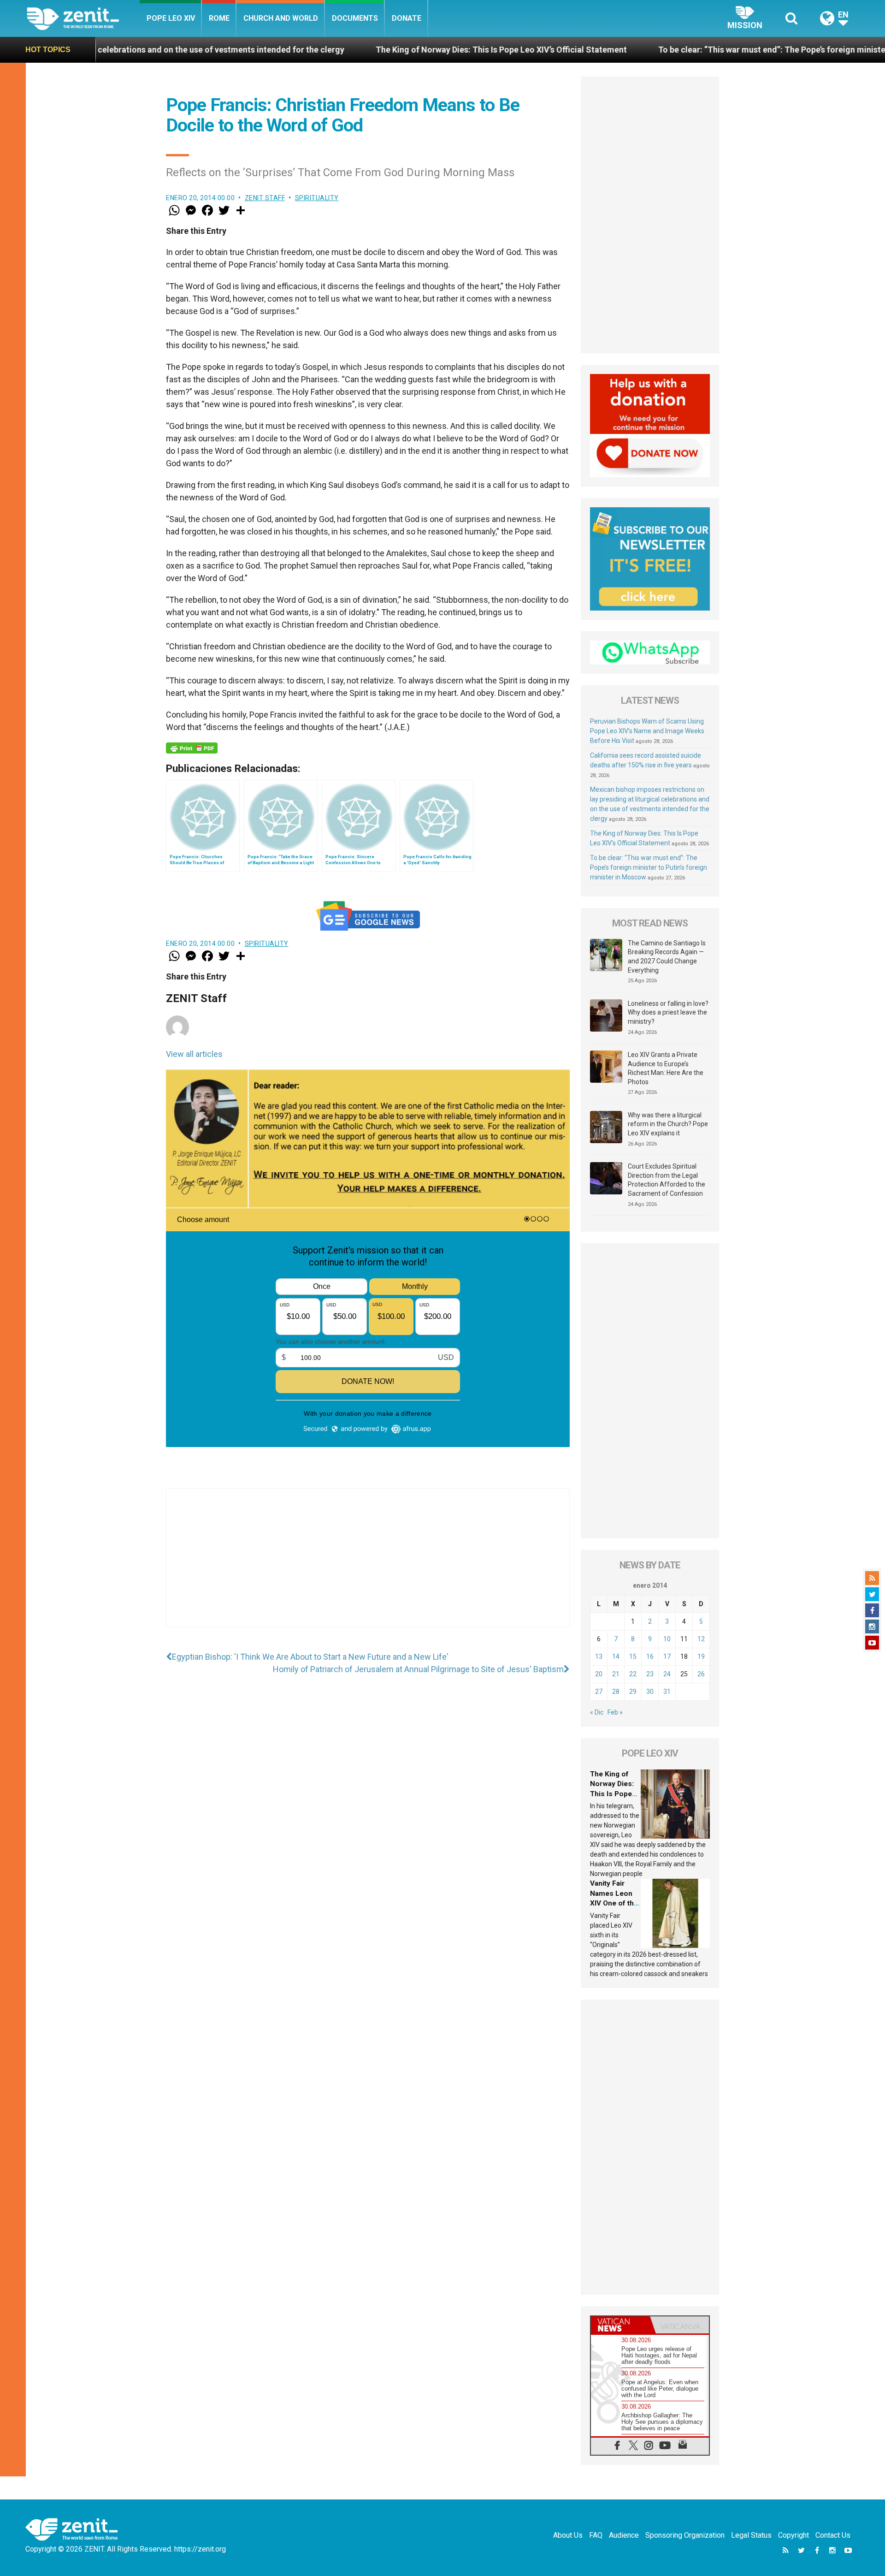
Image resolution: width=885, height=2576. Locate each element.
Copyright (794, 2535)
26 (701, 1674)
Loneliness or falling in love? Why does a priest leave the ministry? (668, 1012)
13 (599, 1656)
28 (616, 1692)
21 (616, 1674)
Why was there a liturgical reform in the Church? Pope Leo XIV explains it (668, 1124)
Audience (624, 2535)
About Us (568, 2535)
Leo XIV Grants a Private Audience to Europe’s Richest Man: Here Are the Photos (666, 1068)
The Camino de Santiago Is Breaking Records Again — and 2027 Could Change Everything (667, 957)
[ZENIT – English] (83, 18)
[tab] (620, 2325)
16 (650, 1656)
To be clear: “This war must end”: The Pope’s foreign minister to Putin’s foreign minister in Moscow (649, 867)
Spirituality (317, 198)
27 (599, 1692)
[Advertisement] (368, 1567)
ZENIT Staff (265, 198)
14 (616, 1656)
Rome (219, 18)
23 (650, 1674)
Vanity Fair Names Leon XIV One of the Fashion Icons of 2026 (614, 1903)
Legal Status (751, 2535)
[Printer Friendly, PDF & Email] (192, 748)
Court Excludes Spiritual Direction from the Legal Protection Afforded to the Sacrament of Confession (667, 1180)
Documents (355, 18)
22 (633, 1674)
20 (599, 1674)
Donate (407, 18)
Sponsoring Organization (685, 2535)
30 (650, 1692)
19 (701, 1656)
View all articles (194, 1054)
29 (633, 1692)
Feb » (615, 1712)
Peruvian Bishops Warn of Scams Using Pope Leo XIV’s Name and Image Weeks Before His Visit (647, 731)
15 (633, 1656)
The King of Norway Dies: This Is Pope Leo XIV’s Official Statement (366, 50)
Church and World (281, 18)
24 (667, 1674)
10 (667, 1639)
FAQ (596, 2535)
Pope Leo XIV (171, 18)
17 (667, 1656)
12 (701, 1639)
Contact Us (833, 2535)
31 (667, 1692)
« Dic (597, 1712)
